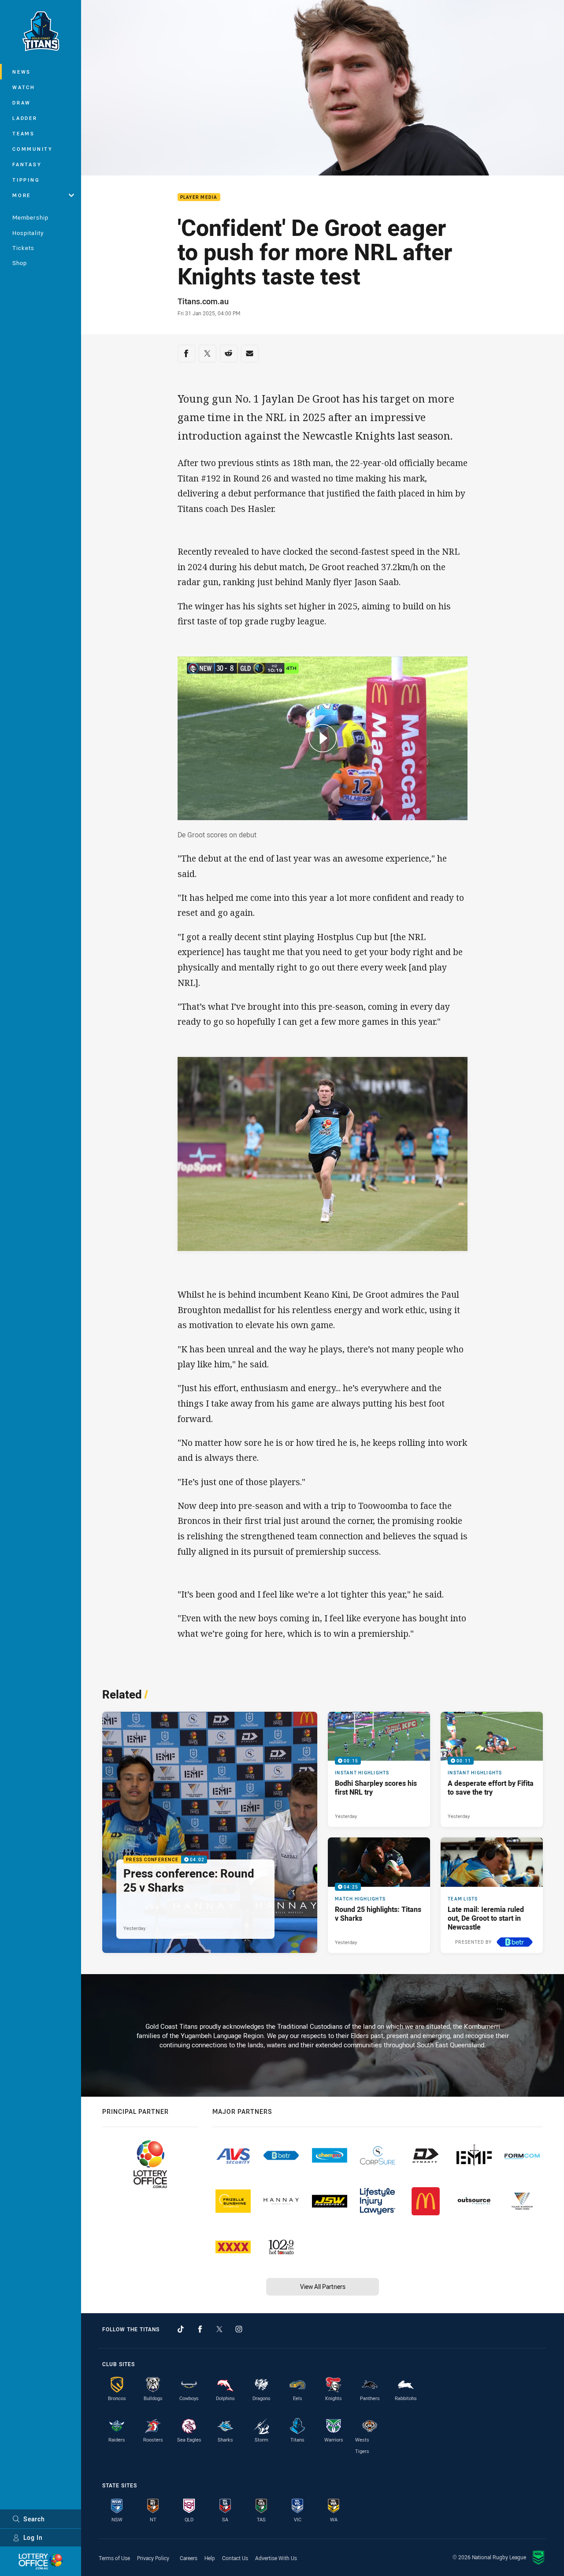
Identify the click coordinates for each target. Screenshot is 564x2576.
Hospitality (28, 233)
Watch (24, 87)
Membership (30, 217)
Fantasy (27, 164)
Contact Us (235, 2558)
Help (210, 2558)
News (22, 72)
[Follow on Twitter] (219, 2329)
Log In (33, 2537)
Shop (20, 263)
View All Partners (323, 2287)
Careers (189, 2558)
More (22, 195)
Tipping (26, 180)
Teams (24, 133)
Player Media (199, 197)
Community (33, 149)
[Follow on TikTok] (181, 2329)
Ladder (25, 118)
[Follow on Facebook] (200, 2329)
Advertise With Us (276, 2558)
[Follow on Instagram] (239, 2329)
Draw (22, 103)
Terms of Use (114, 2558)
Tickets (23, 248)
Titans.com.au (203, 301)
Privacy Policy (153, 2558)
